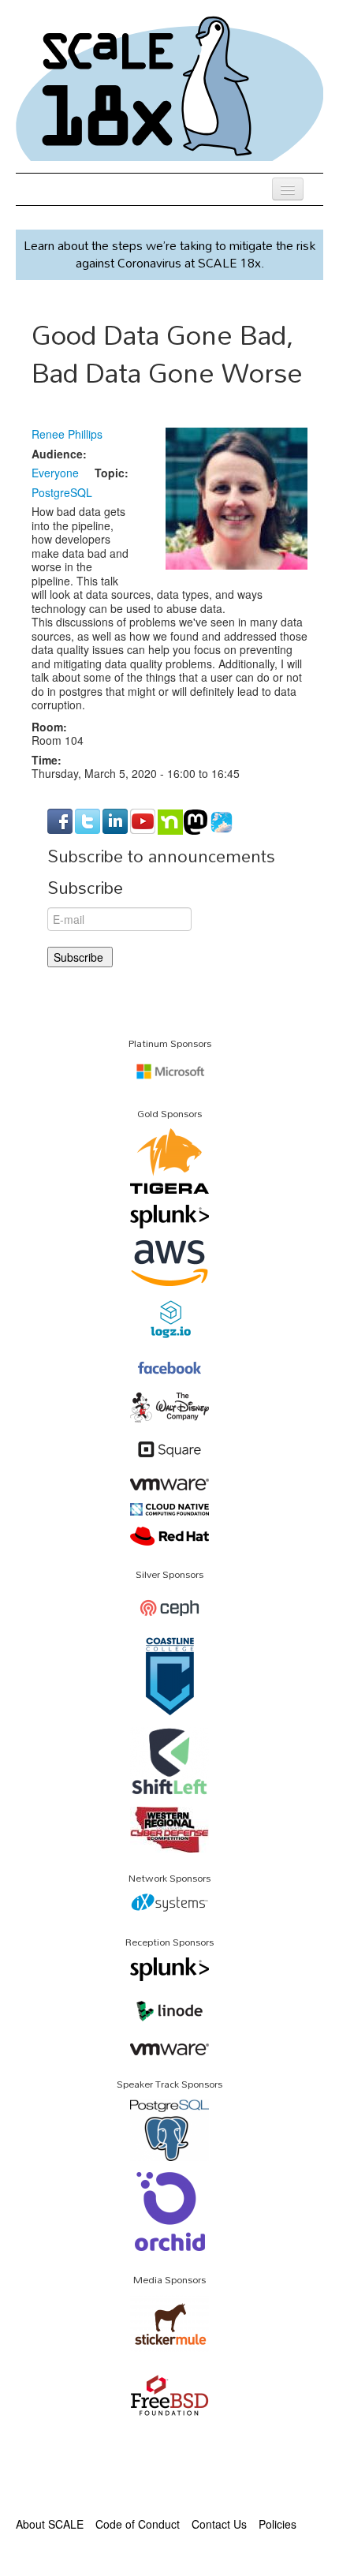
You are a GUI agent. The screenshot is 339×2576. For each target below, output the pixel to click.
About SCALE (50, 2524)
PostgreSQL (62, 492)
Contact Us (219, 2524)
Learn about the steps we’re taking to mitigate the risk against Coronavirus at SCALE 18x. (169, 254)
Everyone (55, 473)
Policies (278, 2524)
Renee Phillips (67, 434)
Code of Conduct (138, 2524)
